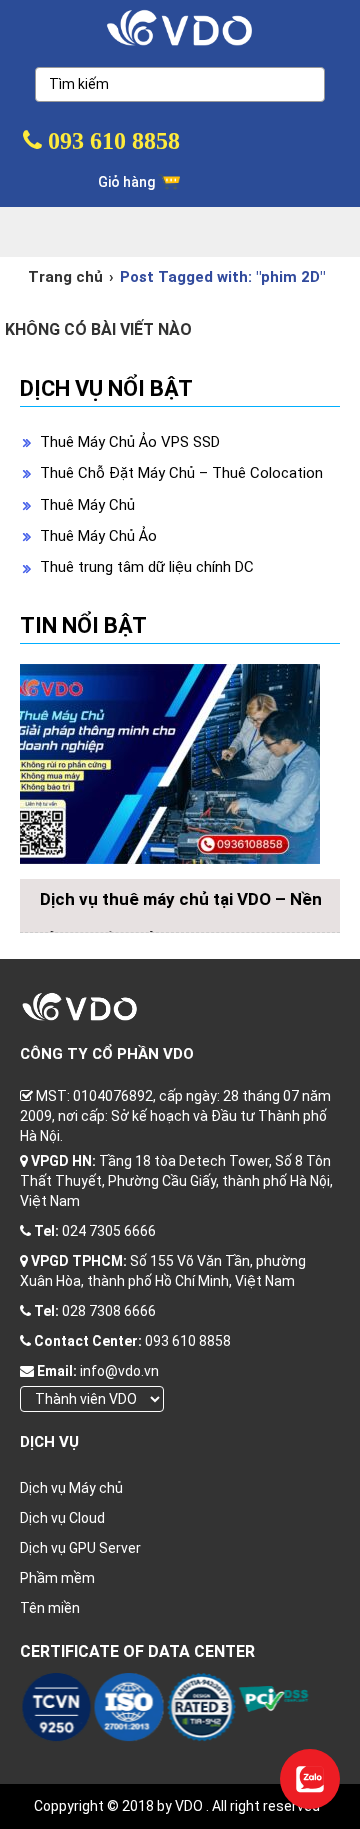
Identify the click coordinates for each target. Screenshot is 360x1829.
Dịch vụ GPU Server (80, 1548)
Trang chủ (65, 277)
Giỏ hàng (128, 182)
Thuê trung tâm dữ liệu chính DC (147, 567)
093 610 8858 (111, 141)
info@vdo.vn (119, 1371)
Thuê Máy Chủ (87, 505)
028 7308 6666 (109, 1311)
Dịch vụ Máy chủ (71, 1488)
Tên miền (50, 1608)
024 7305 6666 (109, 1231)
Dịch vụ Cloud (62, 1518)
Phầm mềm (57, 1578)
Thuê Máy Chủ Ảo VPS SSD (130, 442)
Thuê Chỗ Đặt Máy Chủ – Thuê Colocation (181, 473)
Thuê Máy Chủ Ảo (98, 536)
